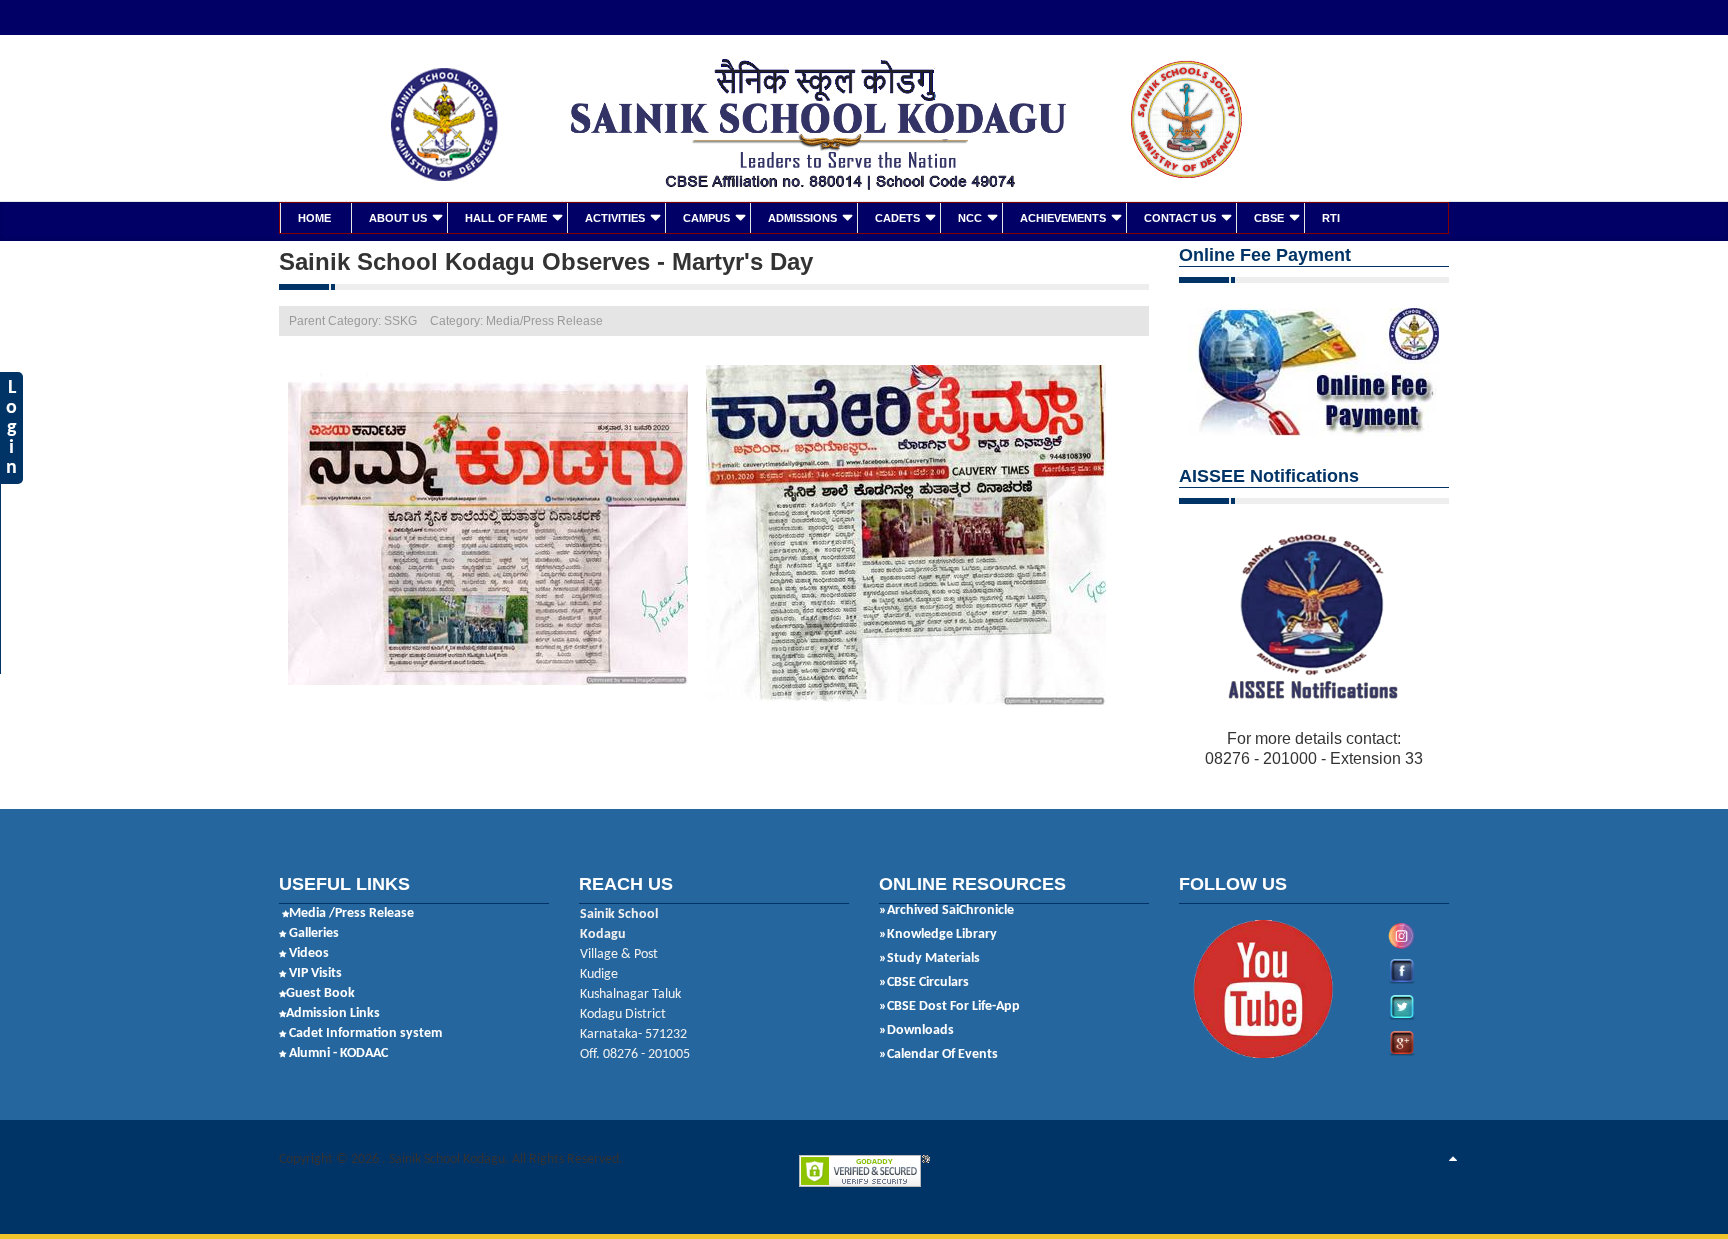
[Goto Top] (1453, 1160)
